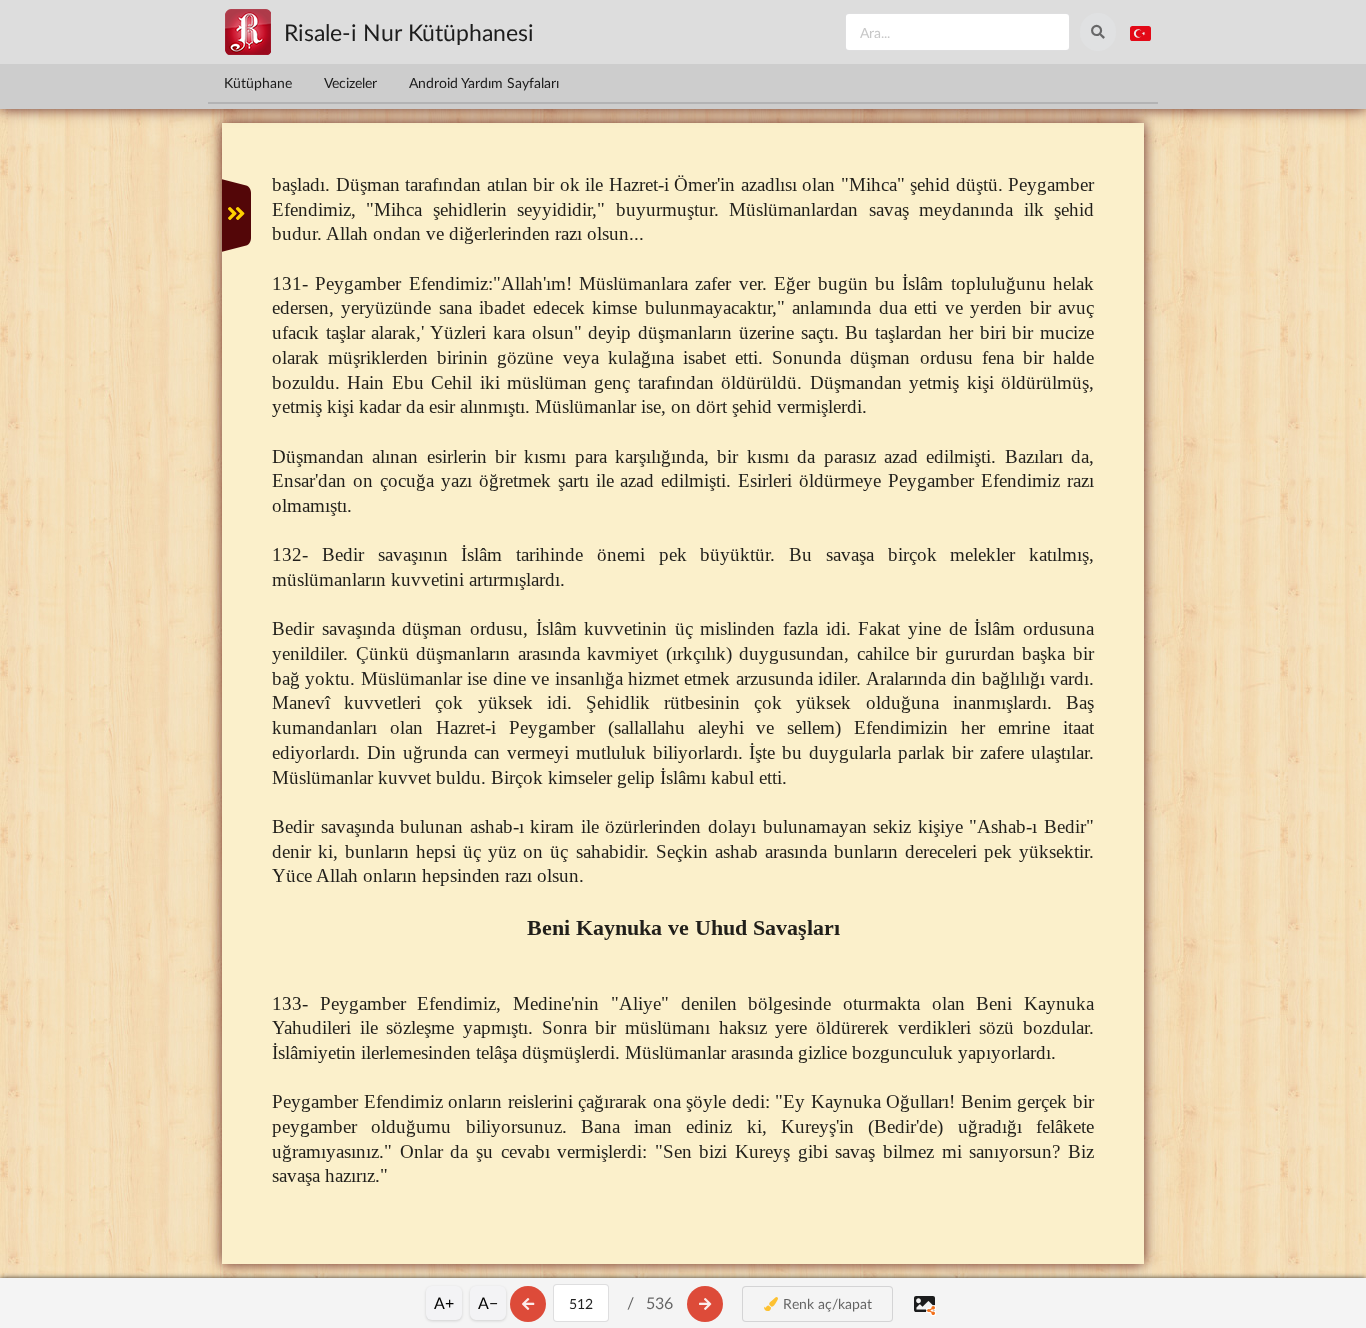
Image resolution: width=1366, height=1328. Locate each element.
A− (488, 1302)
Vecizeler (350, 82)
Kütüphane (258, 82)
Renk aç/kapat (825, 1303)
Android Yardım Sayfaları (484, 82)
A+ (444, 1302)
